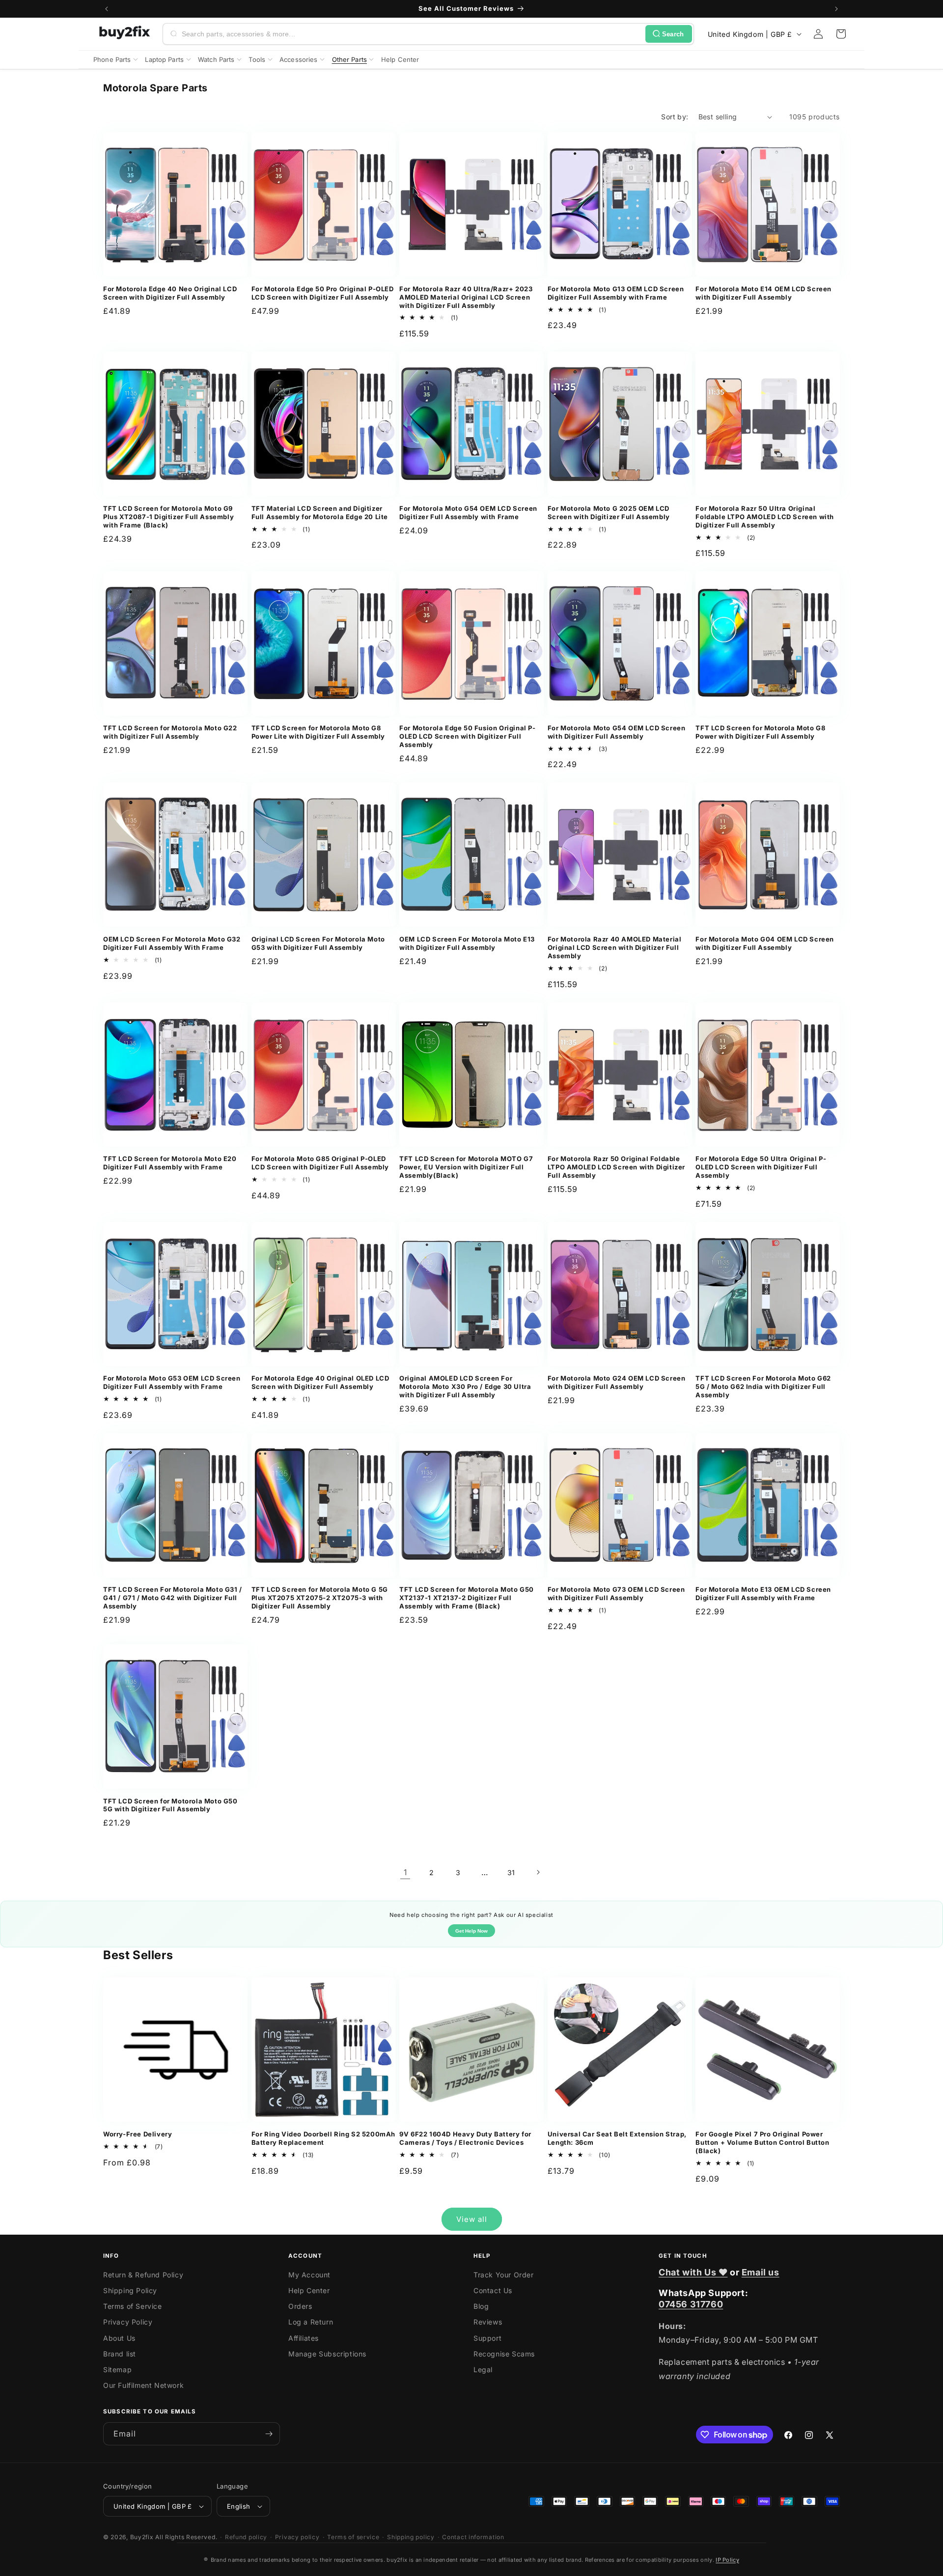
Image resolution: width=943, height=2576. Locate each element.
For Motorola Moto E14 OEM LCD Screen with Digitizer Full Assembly (763, 293)
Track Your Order (504, 2275)
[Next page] (538, 1872)
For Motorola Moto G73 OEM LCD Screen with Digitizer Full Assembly (616, 1593)
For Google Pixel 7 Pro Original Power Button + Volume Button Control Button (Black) (762, 2142)
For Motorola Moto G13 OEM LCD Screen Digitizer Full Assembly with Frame (616, 293)
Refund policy (246, 2537)
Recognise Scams (504, 2354)
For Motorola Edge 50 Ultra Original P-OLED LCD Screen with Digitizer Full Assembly (761, 1167)
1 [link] (405, 1872)
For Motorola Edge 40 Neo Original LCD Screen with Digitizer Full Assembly (170, 293)
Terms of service (353, 2537)
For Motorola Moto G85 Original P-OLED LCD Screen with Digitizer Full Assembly (320, 1163)
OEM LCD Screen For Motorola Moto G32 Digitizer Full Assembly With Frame (172, 943)
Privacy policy (297, 2537)
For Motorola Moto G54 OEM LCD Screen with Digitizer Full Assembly (617, 732)
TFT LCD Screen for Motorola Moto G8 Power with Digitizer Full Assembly (760, 732)
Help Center (309, 2290)
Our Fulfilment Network (143, 2385)
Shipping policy (411, 2537)
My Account (309, 2275)
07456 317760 (691, 2304)
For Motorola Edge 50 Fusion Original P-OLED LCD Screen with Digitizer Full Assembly (467, 736)
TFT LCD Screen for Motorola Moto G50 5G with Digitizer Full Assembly (170, 1805)
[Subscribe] (269, 2434)
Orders (300, 2306)
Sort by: (675, 117)
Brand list (120, 2354)
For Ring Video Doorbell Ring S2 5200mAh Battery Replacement (323, 2138)
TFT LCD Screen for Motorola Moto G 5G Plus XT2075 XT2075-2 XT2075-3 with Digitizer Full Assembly (320, 1598)
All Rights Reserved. (186, 2537)
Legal (483, 2369)
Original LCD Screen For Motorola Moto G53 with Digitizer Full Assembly (318, 943)
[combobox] (412, 34)
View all (472, 2219)
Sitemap (117, 2369)
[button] (841, 34)
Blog (481, 2306)
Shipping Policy (130, 2290)
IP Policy (727, 2560)
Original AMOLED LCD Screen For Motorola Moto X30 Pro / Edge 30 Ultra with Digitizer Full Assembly (465, 1386)
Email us (761, 2272)
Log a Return (311, 2322)
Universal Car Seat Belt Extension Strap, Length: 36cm (617, 2138)
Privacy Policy (128, 2322)
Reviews (488, 2322)
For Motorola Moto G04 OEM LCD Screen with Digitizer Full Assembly (765, 943)
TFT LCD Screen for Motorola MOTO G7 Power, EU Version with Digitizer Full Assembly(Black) (466, 1167)
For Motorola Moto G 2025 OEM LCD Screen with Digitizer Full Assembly (609, 512)
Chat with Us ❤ (693, 2272)
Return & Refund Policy (143, 2275)
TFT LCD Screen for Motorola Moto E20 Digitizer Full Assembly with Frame (170, 1163)
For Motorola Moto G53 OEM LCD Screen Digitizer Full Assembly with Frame (172, 1382)
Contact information (473, 2537)
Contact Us (493, 2290)
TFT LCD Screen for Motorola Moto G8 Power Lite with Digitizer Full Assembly (318, 732)
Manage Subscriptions (327, 2354)
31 (511, 1872)
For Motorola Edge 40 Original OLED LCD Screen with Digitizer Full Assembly (320, 1382)
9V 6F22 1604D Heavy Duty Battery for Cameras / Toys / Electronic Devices (465, 2138)
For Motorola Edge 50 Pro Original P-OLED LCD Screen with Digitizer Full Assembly (323, 293)
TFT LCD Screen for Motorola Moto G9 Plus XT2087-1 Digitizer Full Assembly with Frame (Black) (168, 517)
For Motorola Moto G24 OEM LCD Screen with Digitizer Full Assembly (617, 1382)
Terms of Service (133, 2306)
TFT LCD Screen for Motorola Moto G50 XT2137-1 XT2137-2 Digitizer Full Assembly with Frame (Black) (467, 1598)
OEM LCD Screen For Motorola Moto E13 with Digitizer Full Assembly (467, 943)
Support (487, 2338)
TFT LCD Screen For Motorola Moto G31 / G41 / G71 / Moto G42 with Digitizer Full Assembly (173, 1598)
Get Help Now (471, 1931)
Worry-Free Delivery (138, 2134)
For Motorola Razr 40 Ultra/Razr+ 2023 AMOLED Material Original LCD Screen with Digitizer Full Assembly (466, 297)
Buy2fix (142, 2537)
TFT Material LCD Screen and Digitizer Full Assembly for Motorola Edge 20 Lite (320, 512)
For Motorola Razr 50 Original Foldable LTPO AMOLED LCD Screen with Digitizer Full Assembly (616, 1167)
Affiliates (304, 2338)
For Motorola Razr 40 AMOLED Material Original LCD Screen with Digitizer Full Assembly (615, 947)
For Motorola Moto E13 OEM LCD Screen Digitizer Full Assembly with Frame (763, 1593)
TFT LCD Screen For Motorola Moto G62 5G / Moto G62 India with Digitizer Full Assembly (763, 1386)
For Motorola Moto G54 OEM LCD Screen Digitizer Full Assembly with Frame (468, 512)
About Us (119, 2338)
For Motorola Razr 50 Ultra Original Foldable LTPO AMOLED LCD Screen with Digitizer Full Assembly (765, 517)
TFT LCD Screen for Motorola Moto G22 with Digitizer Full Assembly (170, 732)
